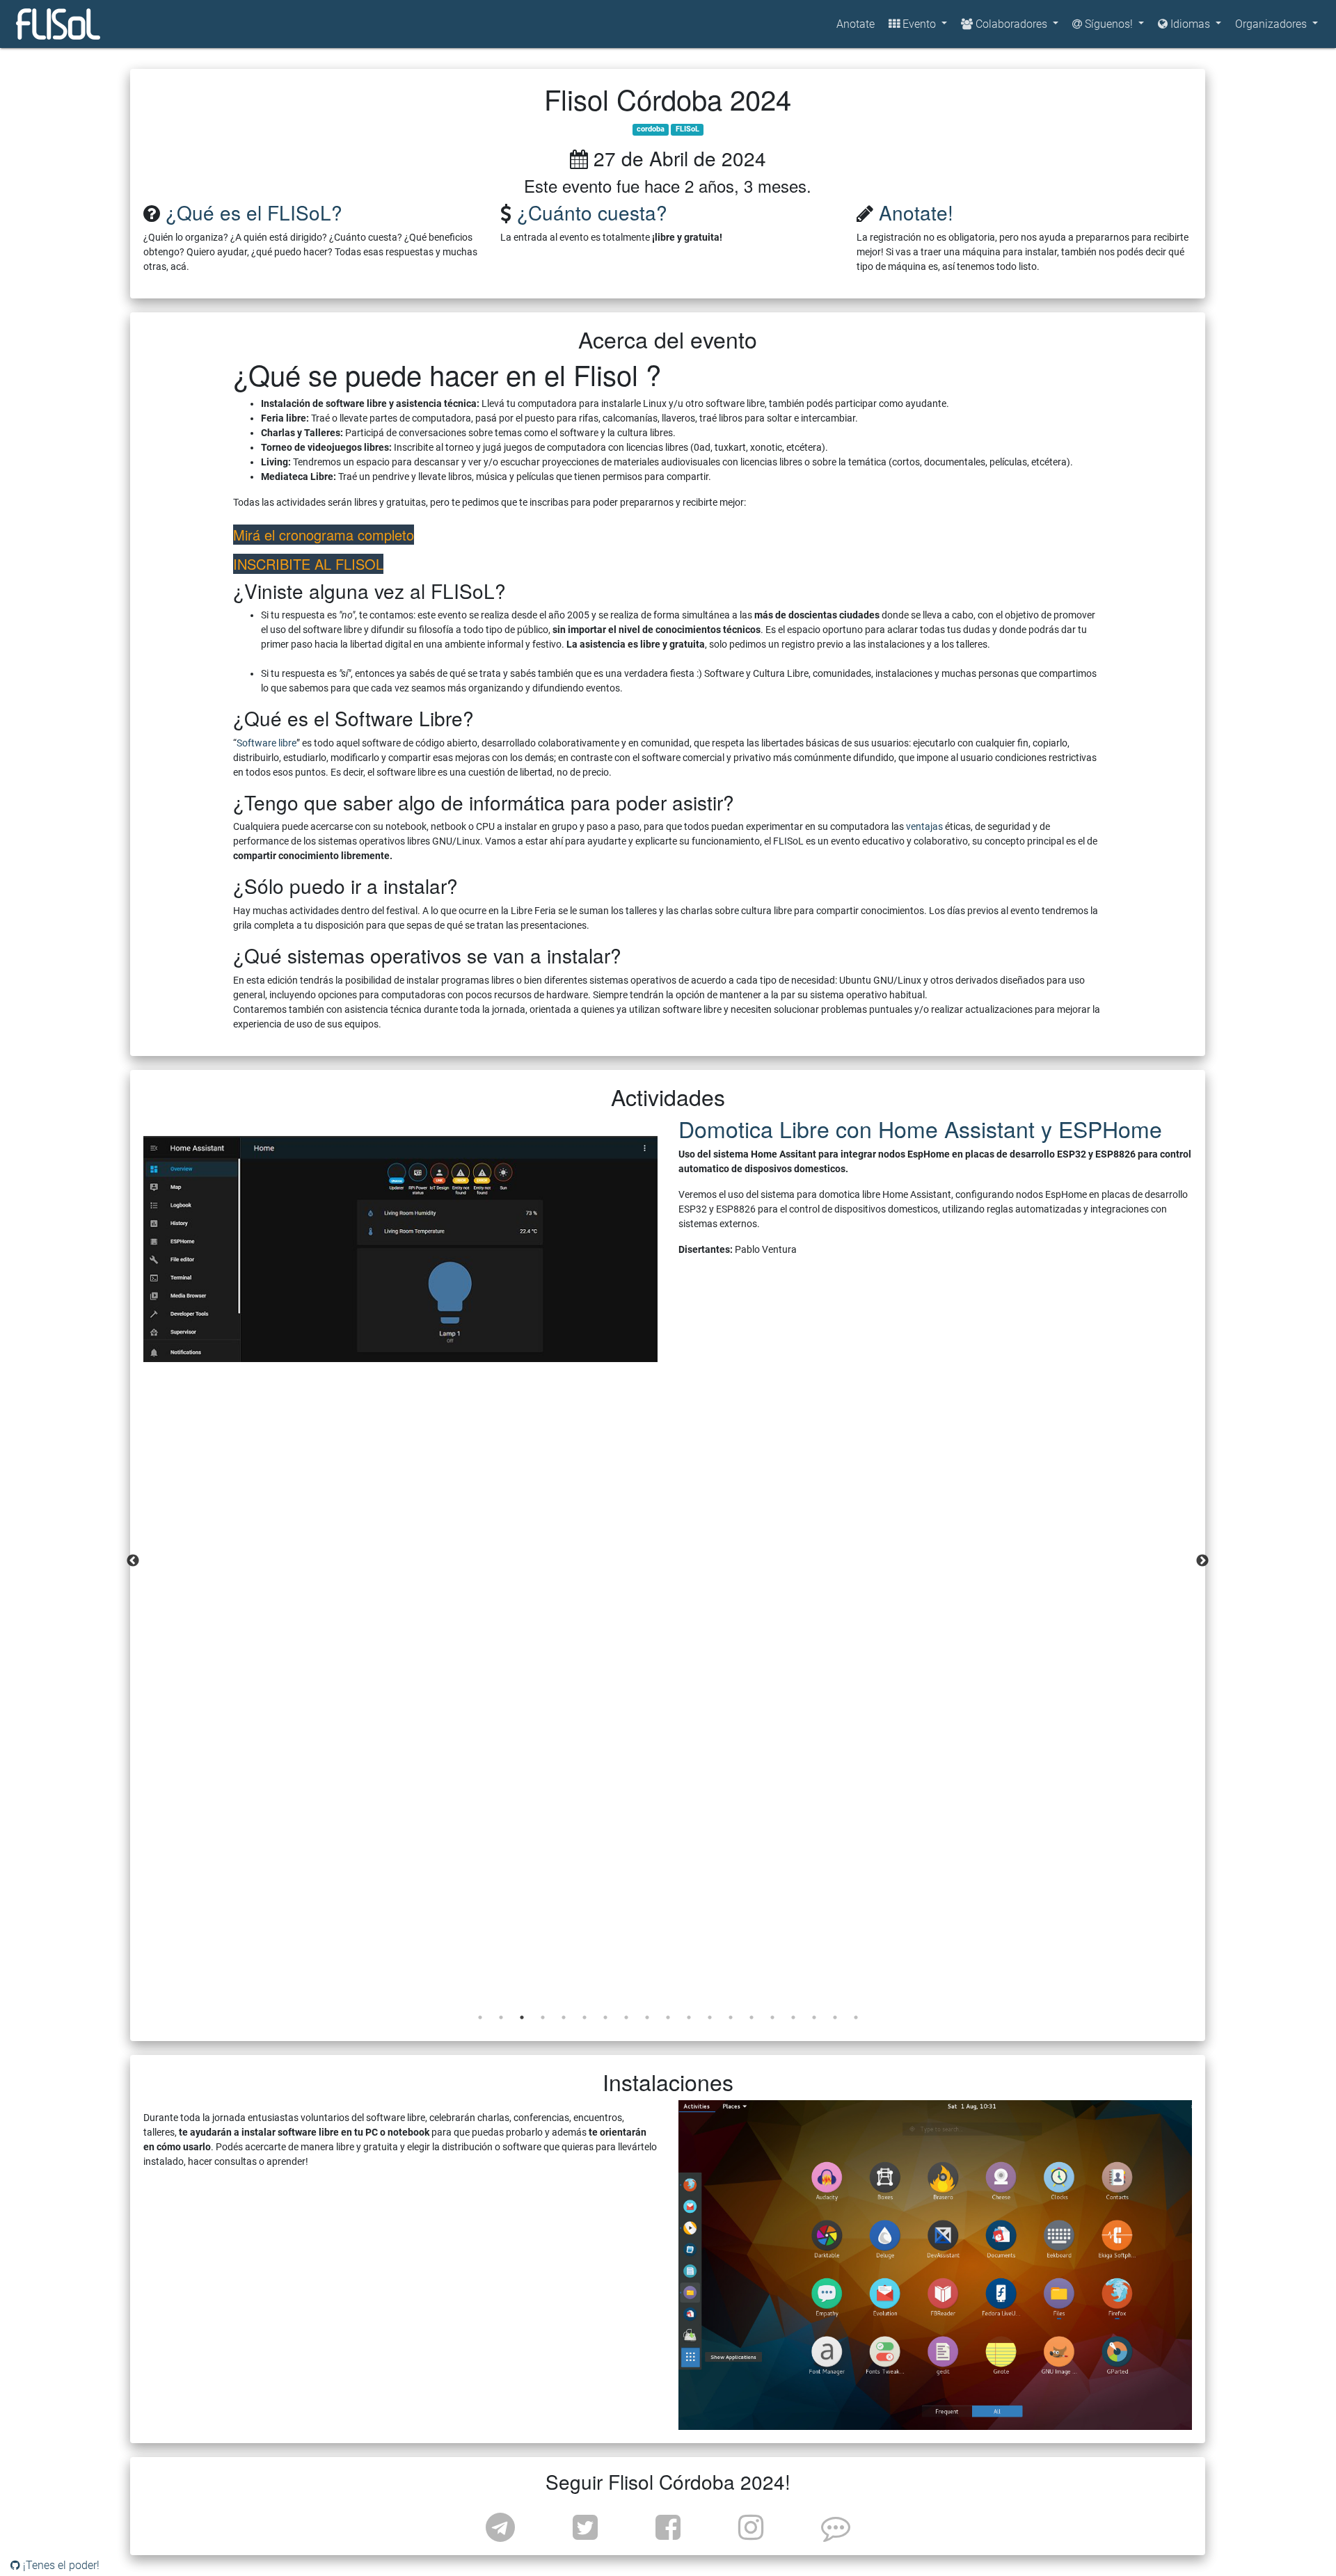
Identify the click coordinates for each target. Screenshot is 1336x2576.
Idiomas (1192, 24)
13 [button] (731, 2017)
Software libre (267, 743)
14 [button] (751, 2017)
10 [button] (668, 2017)
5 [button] (564, 2017)
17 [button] (814, 2017)
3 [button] (522, 2017)
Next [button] (1202, 1561)
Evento (919, 24)
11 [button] (689, 2017)
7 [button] (605, 2017)
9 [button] (647, 2017)
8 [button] (626, 2017)
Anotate (856, 24)
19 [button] (856, 2017)
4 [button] (543, 2017)
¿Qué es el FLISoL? (254, 212)
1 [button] (480, 2017)
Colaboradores (1011, 24)
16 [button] (793, 2017)
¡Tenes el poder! (60, 2565)
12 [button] (710, 2017)
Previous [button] (133, 1561)
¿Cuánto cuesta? (592, 212)
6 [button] (584, 2017)
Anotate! (916, 212)
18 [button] (835, 2017)
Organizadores (1272, 24)
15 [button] (772, 2017)
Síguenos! (1109, 24)
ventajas (924, 826)
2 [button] (501, 2017)
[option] (668, 1239)
